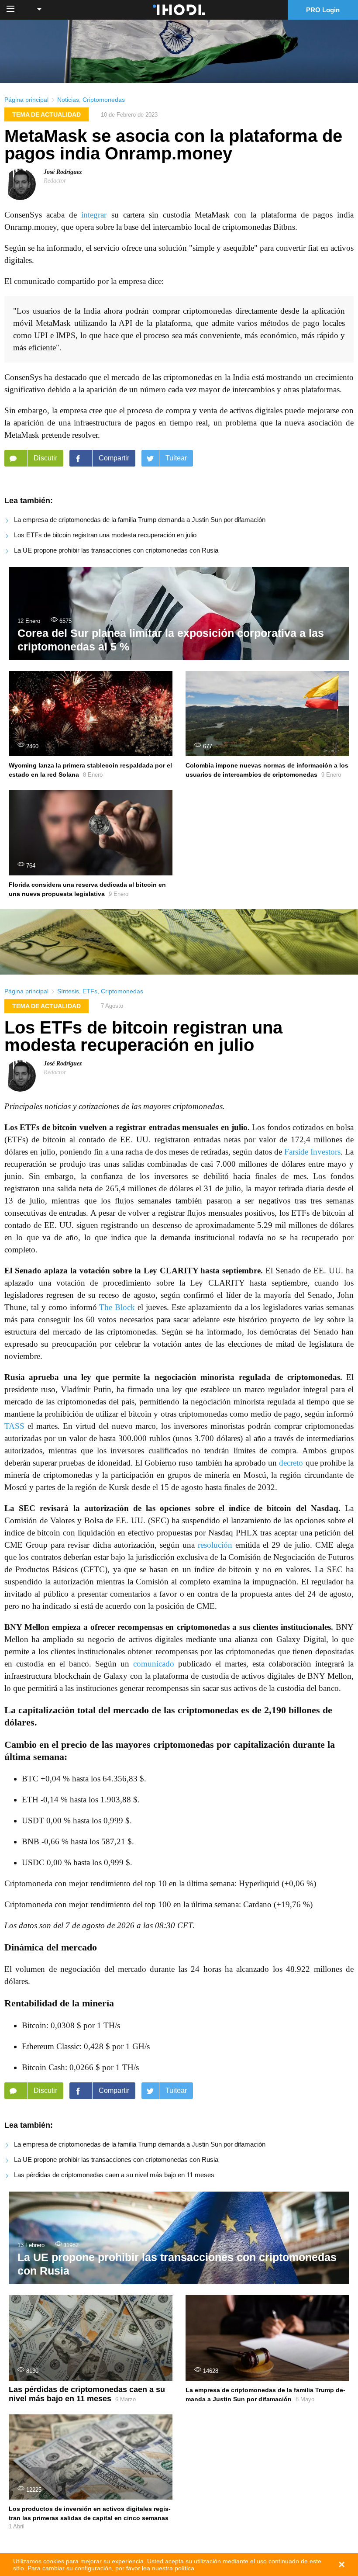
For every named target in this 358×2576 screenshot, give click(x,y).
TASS (14, 1426)
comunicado (154, 1664)
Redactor (55, 181)
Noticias (68, 100)
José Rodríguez (63, 172)
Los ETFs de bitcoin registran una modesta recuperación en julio (105, 535)
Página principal (26, 100)
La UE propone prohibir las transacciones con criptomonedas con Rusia (116, 550)
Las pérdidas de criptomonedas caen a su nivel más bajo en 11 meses (114, 2175)
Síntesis (68, 991)
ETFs (90, 991)
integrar (94, 215)
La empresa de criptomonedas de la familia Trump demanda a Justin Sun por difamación (140, 520)
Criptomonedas (104, 100)
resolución (215, 1545)
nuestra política (173, 2568)
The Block (117, 1307)
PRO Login (323, 10)
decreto (291, 1463)
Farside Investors (312, 1152)
